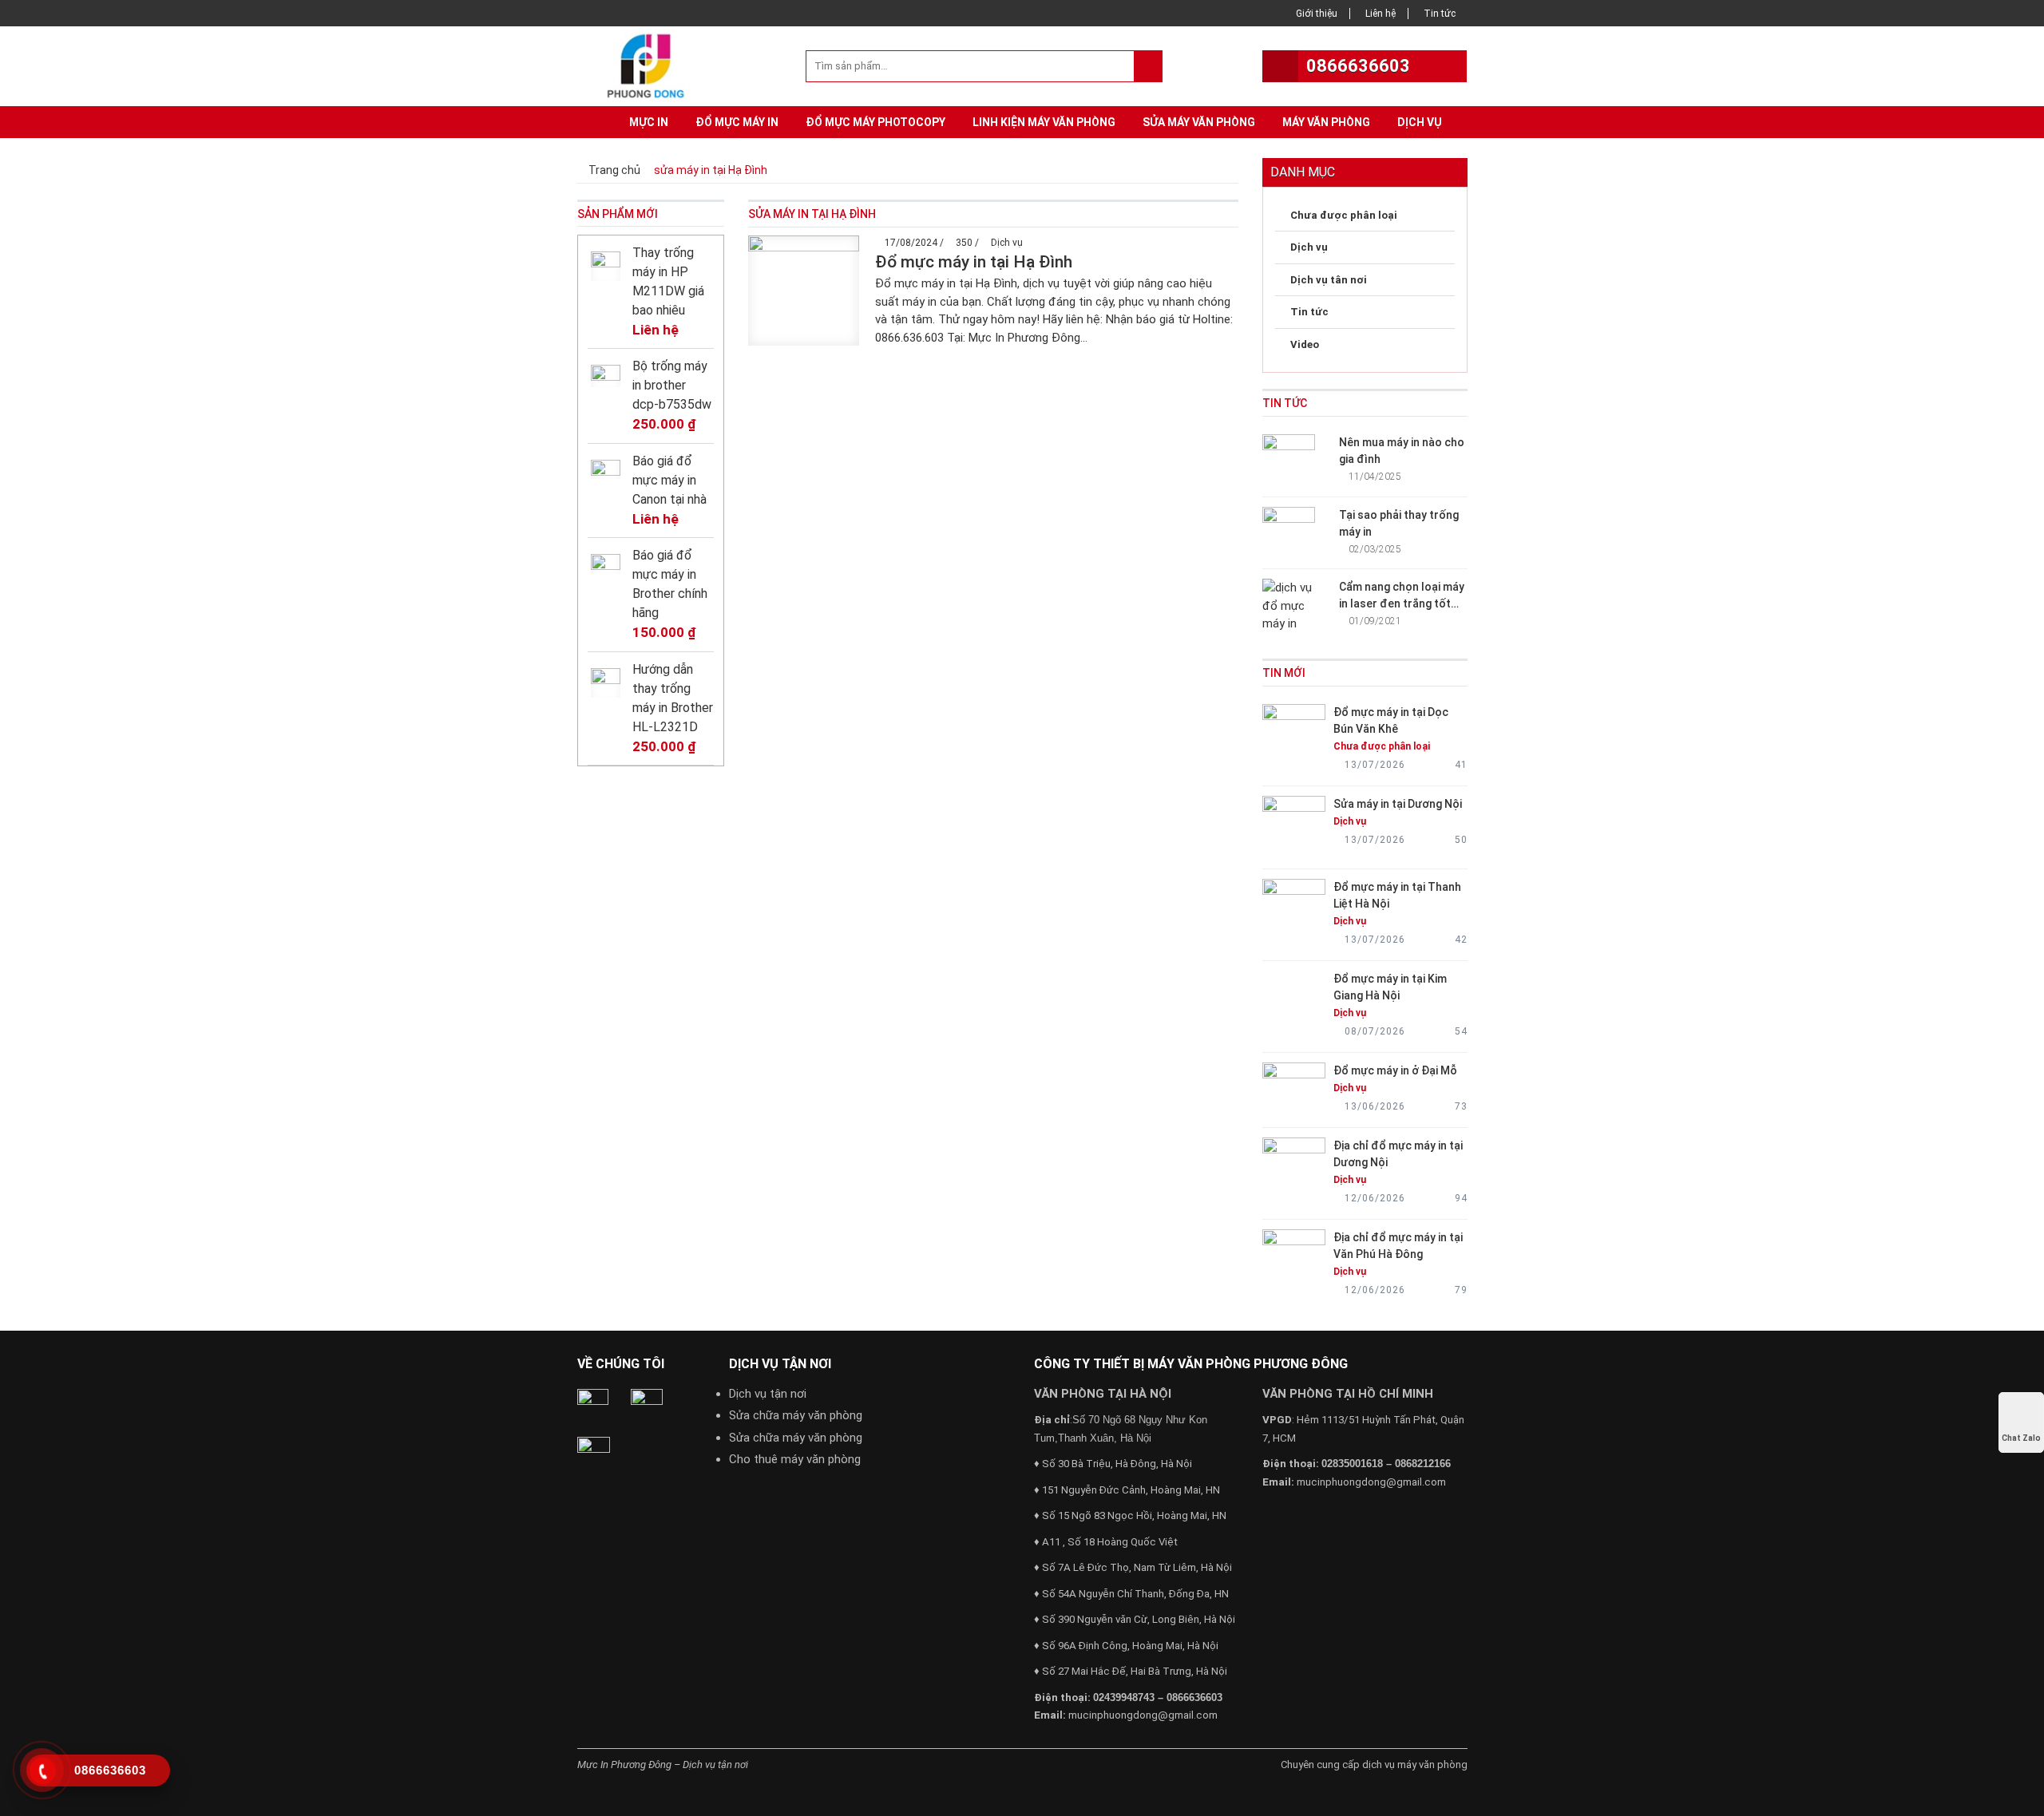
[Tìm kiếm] (1148, 66)
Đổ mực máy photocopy (875, 122)
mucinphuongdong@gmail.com (1143, 1715)
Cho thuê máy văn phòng (795, 1459)
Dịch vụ (1420, 122)
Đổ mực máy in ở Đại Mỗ (1395, 1070)
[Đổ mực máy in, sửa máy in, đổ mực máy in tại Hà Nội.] (650, 65)
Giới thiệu (1317, 14)
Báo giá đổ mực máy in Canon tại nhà (669, 480)
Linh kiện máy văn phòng (1044, 122)
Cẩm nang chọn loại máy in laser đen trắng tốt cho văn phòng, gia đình (1402, 603)
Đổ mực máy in (737, 122)
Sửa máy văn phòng (1199, 122)
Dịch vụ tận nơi (768, 1394)
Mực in (649, 122)
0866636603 (1358, 66)
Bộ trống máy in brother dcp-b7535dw (672, 385)
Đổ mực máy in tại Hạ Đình (974, 262)
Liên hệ (1380, 14)
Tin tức (1440, 14)
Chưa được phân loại (1344, 215)
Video (1305, 344)
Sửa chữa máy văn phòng (796, 1415)
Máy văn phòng (1326, 122)
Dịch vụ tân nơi (1329, 280)
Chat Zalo (2021, 1438)
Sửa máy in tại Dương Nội (1398, 804)
